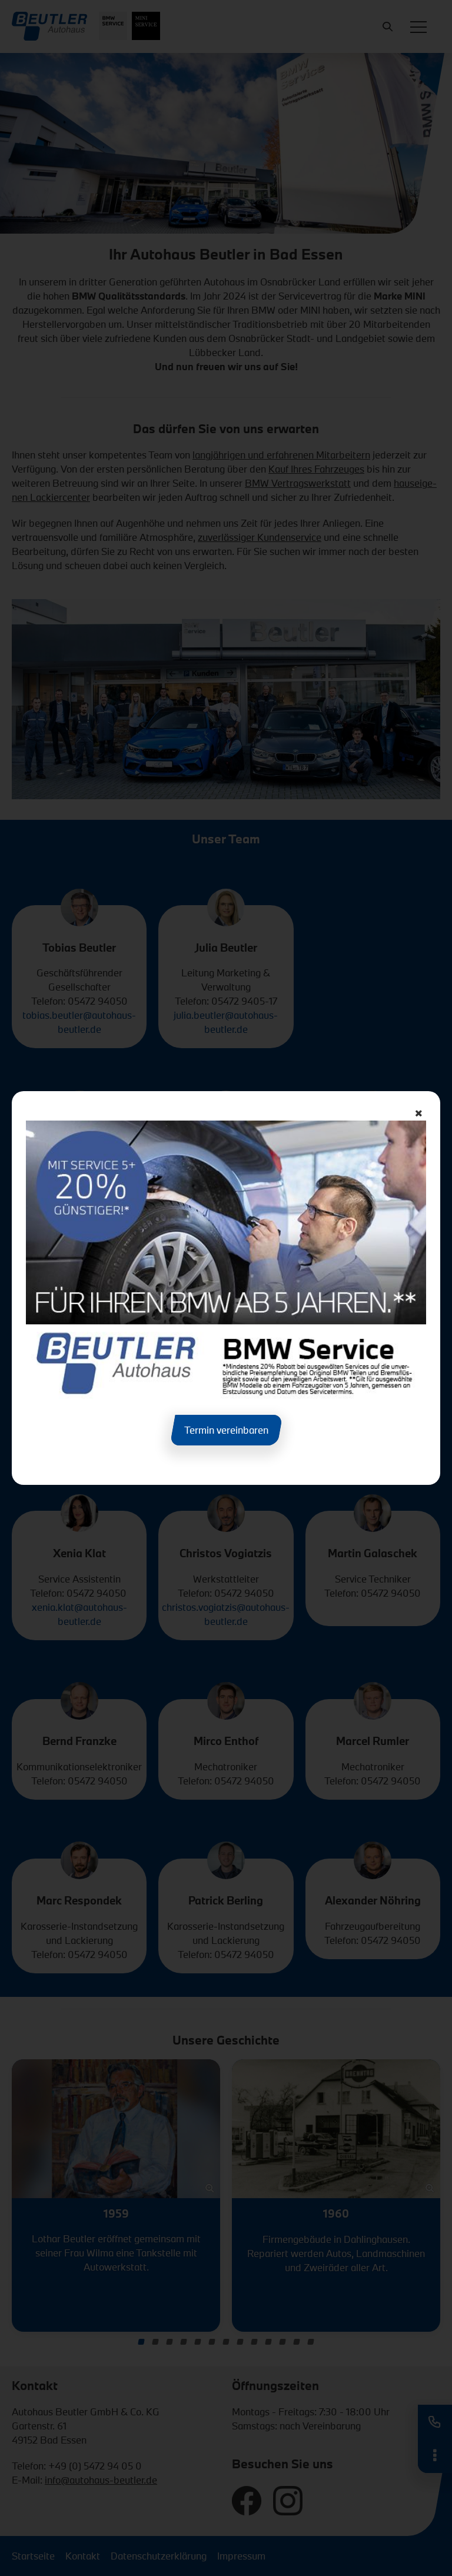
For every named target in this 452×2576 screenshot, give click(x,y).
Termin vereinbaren (226, 1430)
